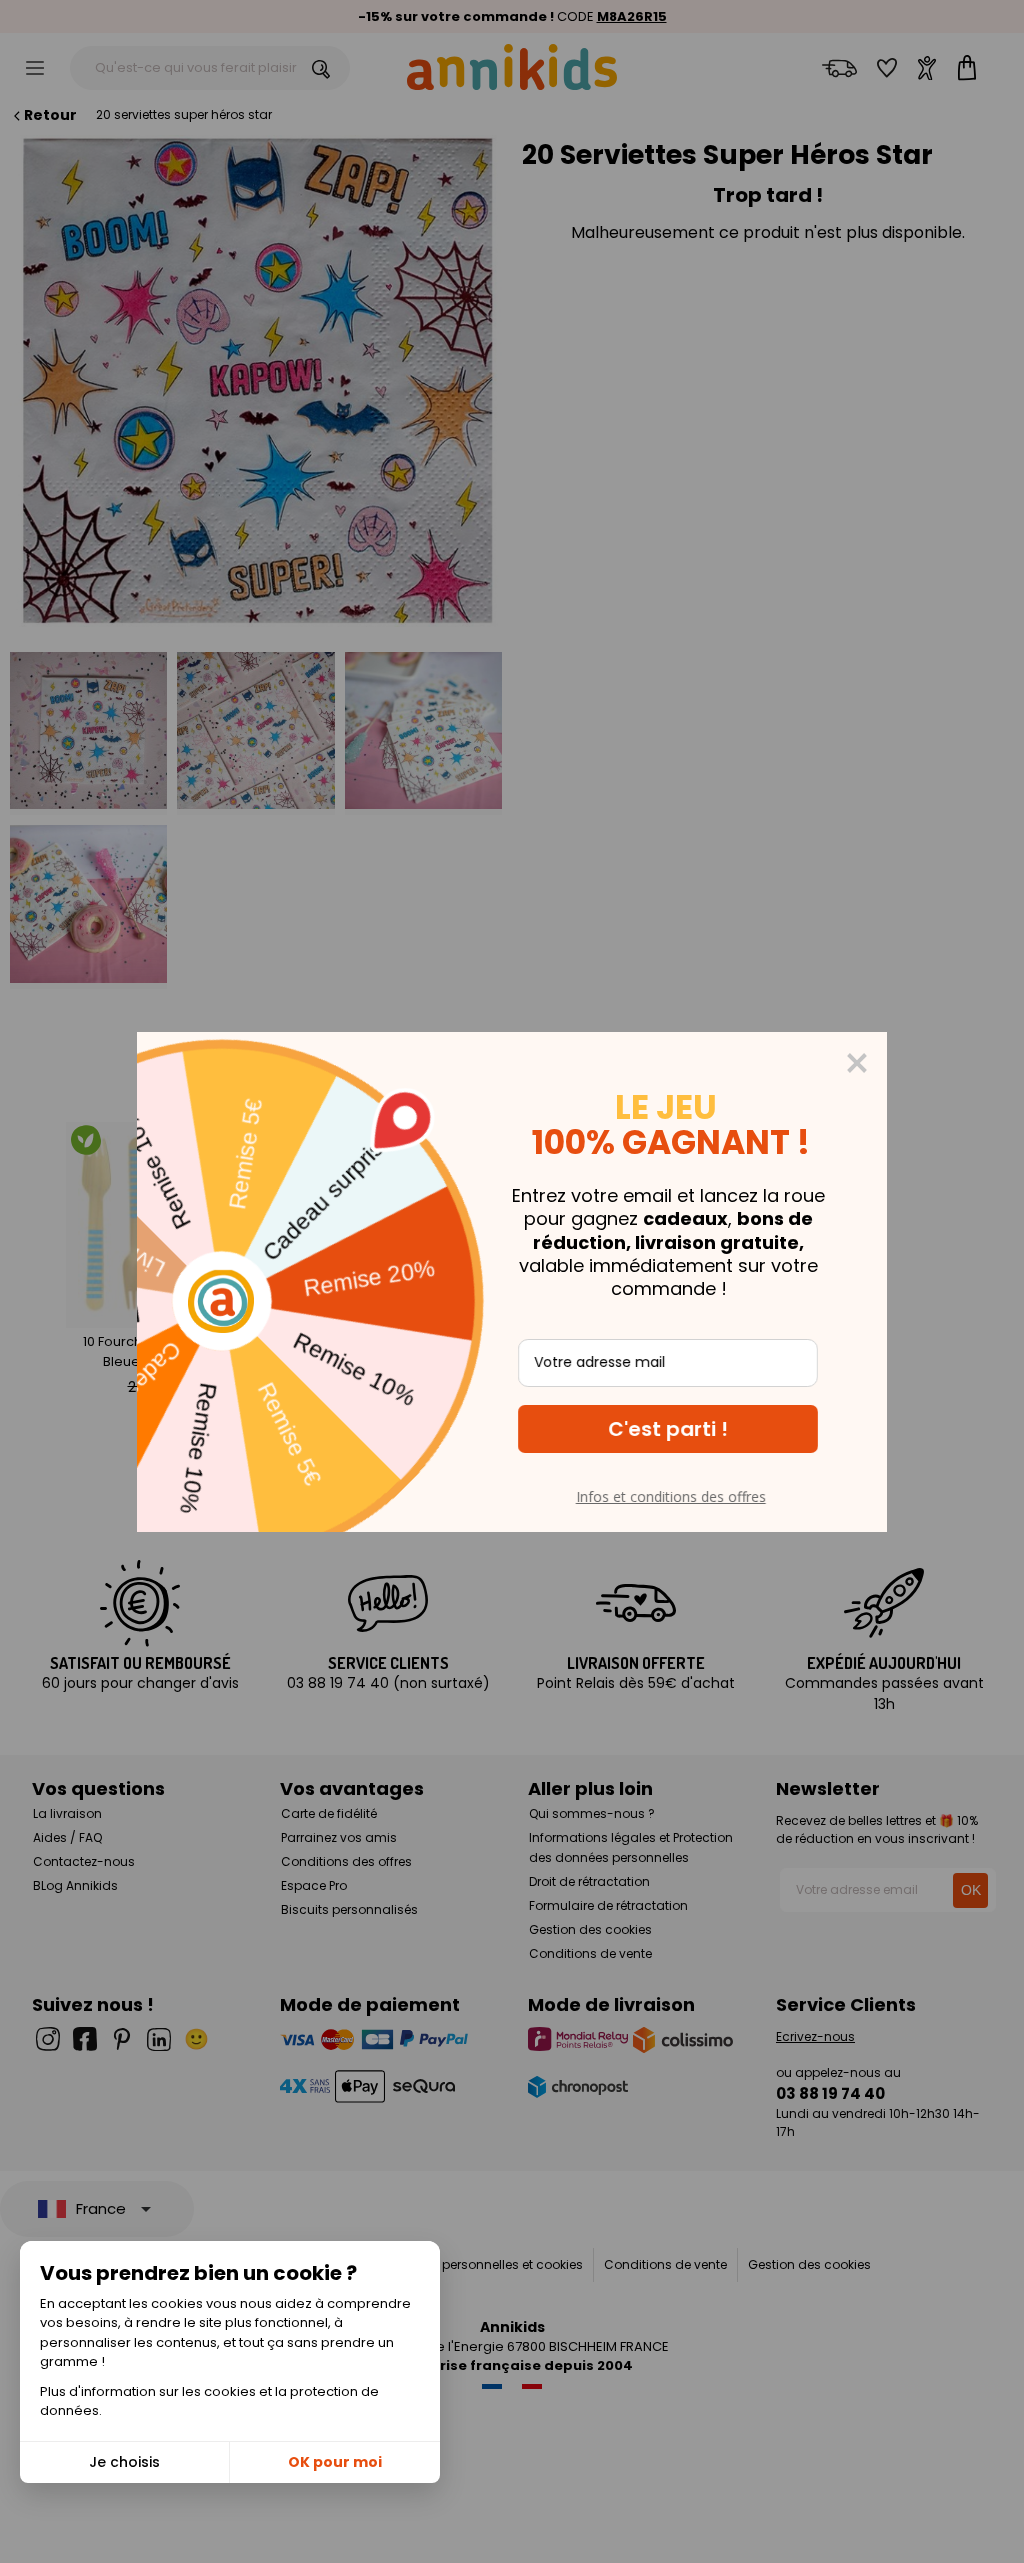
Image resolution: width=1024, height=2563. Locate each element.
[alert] (512, 1282)
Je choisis (124, 2462)
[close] (857, 1063)
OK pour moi (335, 2462)
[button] (668, 1429)
